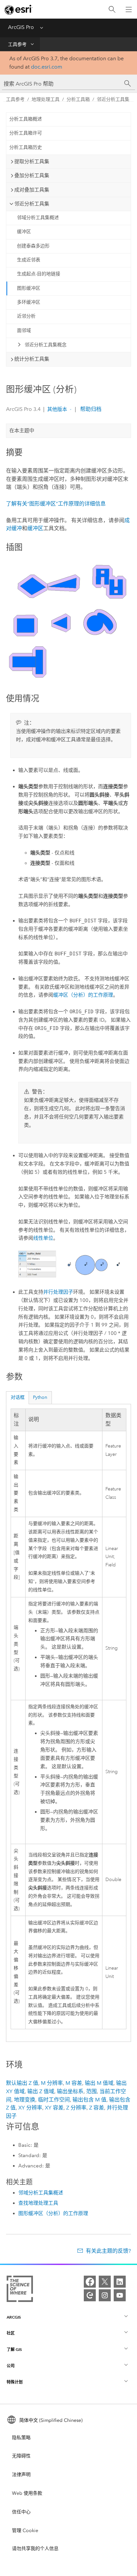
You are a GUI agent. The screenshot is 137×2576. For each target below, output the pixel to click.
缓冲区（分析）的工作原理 (83, 995)
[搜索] (112, 9)
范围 (91, 2091)
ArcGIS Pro (21, 27)
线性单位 (43, 1238)
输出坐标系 (70, 2091)
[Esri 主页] (19, 10)
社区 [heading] (11, 2333)
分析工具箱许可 (26, 133)
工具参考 (17, 44)
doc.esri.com (47, 67)
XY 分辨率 (30, 2108)
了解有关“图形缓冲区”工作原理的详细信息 (56, 504)
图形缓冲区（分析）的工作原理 (53, 2213)
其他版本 (57, 409)
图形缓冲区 (29, 288)
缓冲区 (24, 232)
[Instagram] (105, 2295)
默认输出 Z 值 (22, 2083)
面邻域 (24, 330)
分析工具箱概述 (26, 119)
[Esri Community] (90, 2295)
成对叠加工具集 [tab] (32, 190)
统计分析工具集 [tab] (32, 359)
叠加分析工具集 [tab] (32, 175)
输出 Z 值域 (41, 2091)
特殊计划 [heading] (15, 2382)
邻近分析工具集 (113, 99)
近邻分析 (26, 316)
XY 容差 (54, 2108)
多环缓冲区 (29, 302)
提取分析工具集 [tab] (32, 161)
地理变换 (25, 2100)
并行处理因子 (58, 1292)
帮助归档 (90, 409)
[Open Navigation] (129, 9)
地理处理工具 (46, 99)
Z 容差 (97, 2108)
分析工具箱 (78, 99)
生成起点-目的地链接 (39, 274)
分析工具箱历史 (26, 147)
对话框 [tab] (18, 1397)
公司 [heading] (11, 2366)
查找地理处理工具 (38, 2203)
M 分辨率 (52, 2083)
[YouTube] (120, 2295)
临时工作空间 (54, 2100)
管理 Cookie (25, 2531)
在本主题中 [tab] (22, 431)
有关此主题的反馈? (108, 2251)
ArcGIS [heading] (14, 2317)
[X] (105, 2282)
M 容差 (74, 2083)
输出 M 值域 (99, 2083)
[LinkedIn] (120, 2282)
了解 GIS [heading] (14, 2349)
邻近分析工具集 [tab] (32, 204)
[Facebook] (90, 2282)
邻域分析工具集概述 (38, 218)
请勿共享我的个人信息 (35, 2549)
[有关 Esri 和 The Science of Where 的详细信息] (20, 2290)
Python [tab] (40, 1397)
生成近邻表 (29, 260)
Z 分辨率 (76, 2108)
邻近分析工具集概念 (46, 345)
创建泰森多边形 (33, 246)
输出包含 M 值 (89, 2100)
